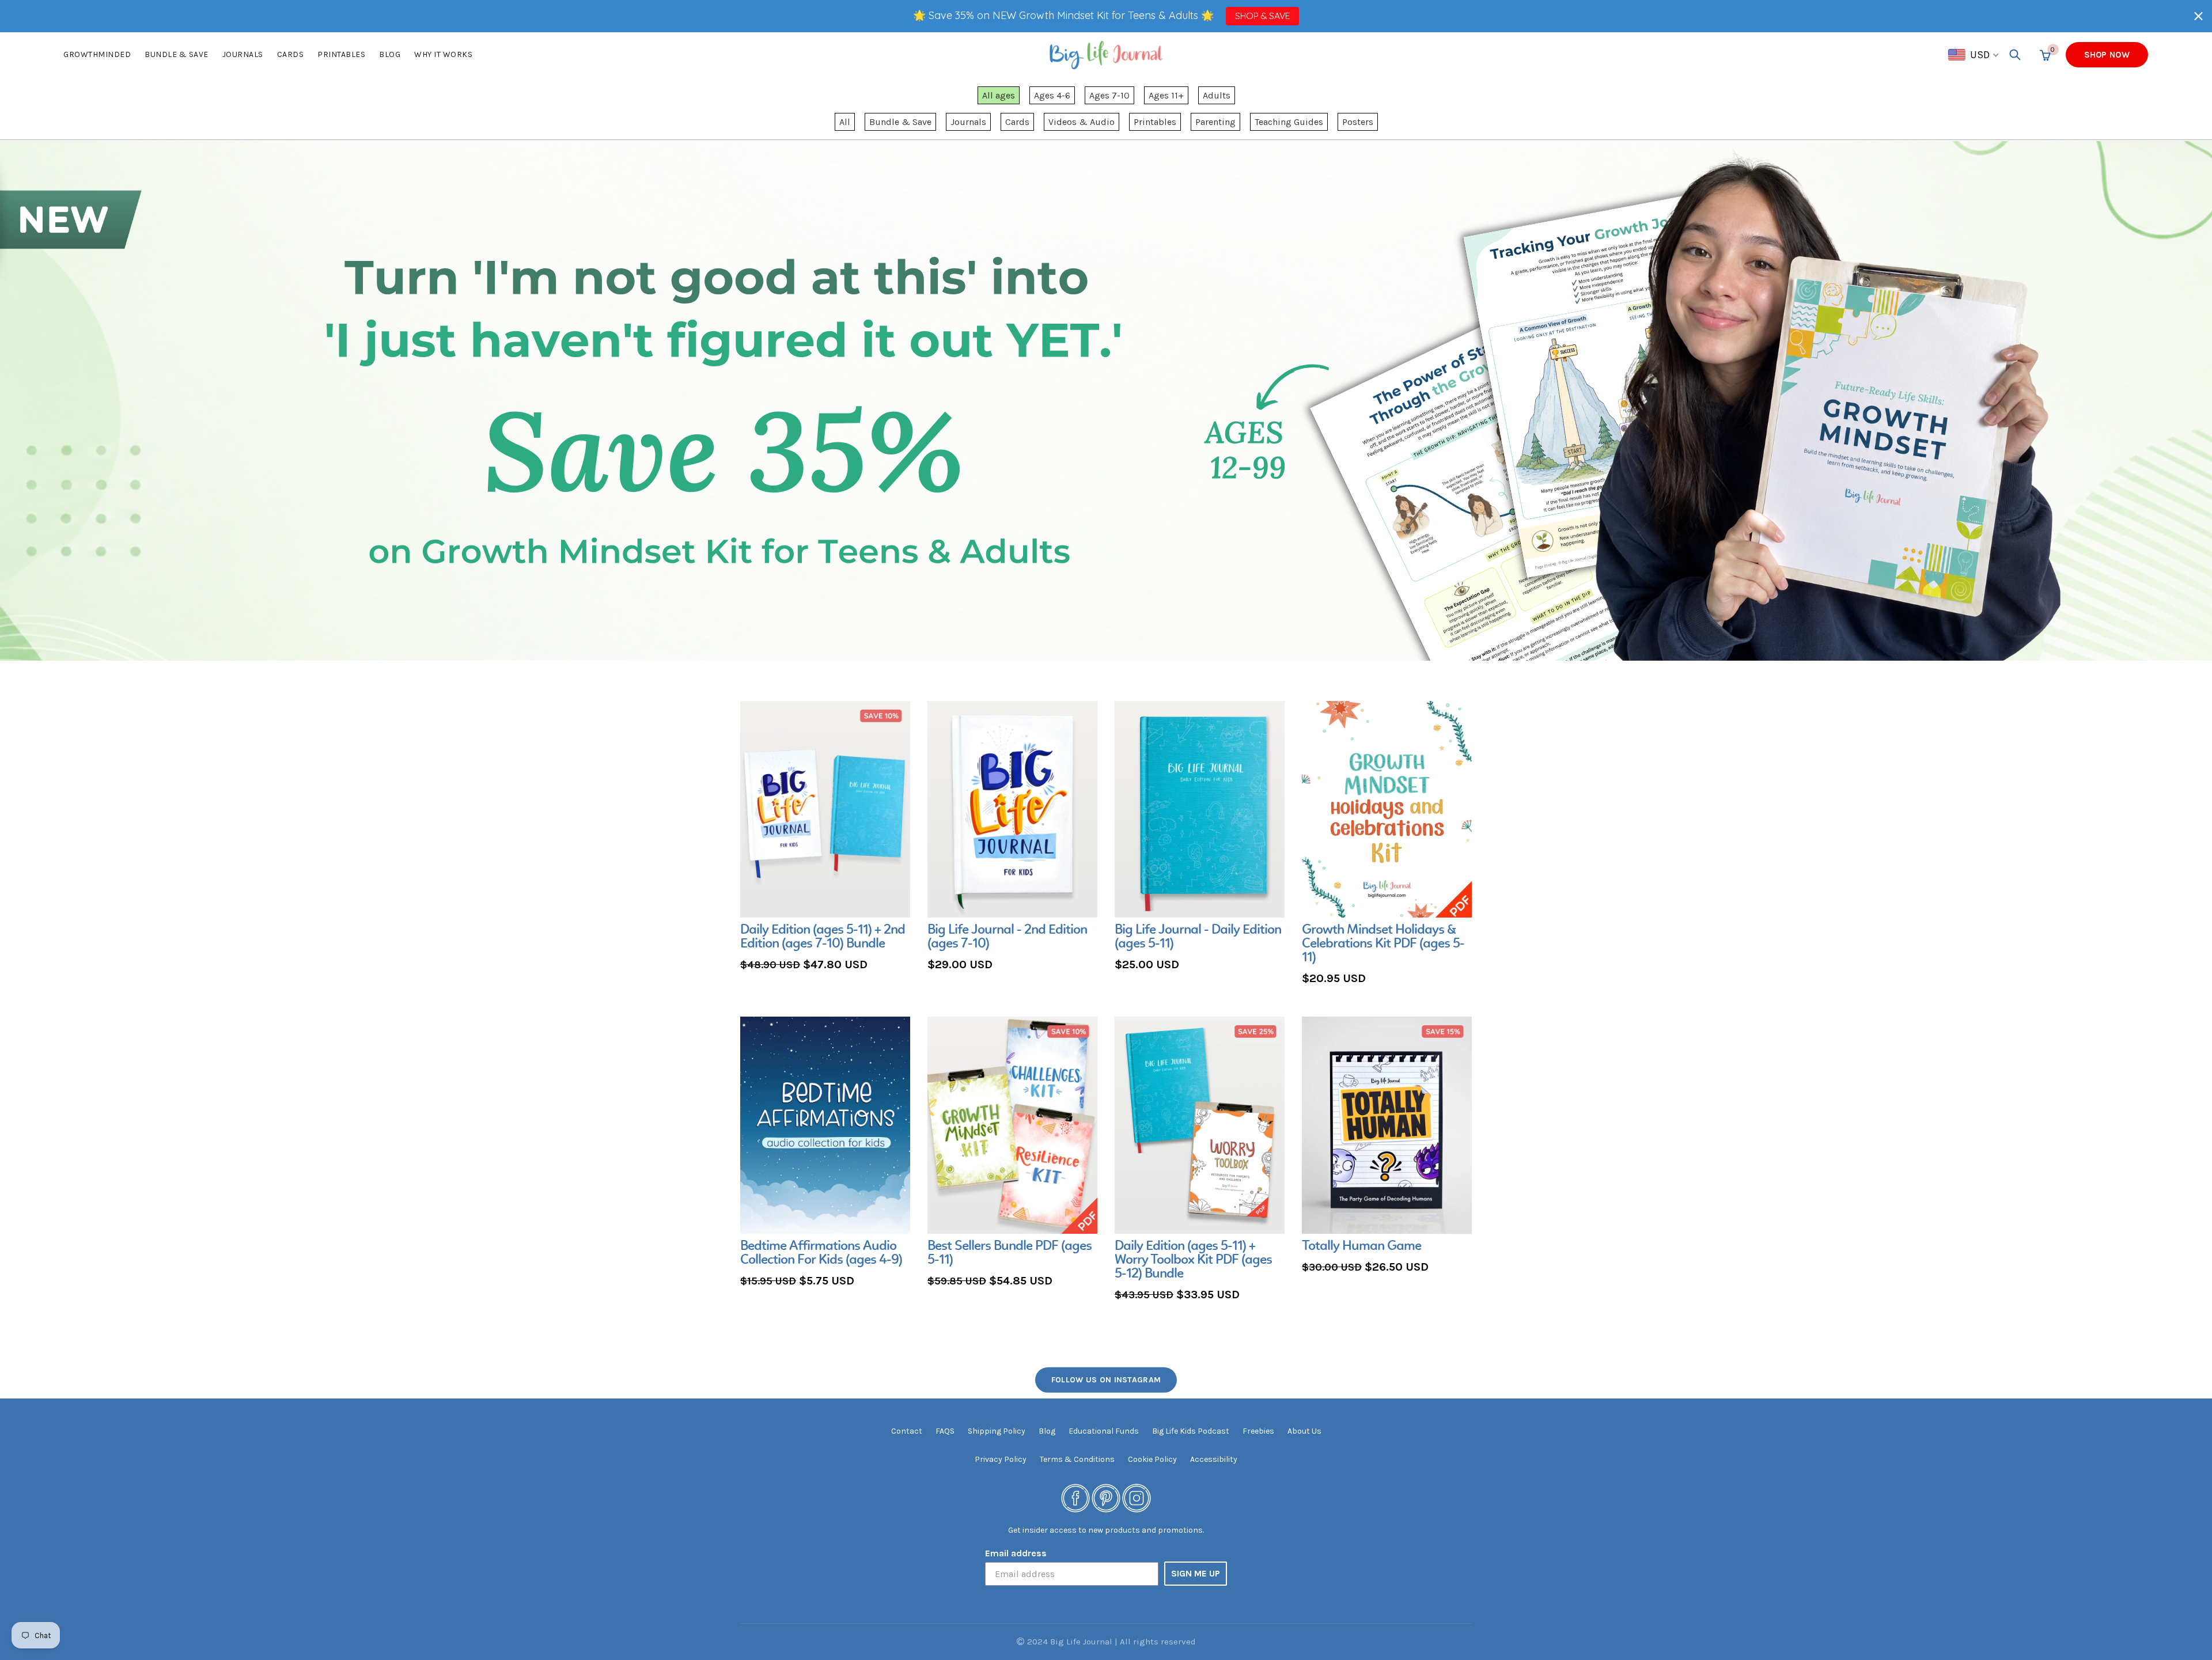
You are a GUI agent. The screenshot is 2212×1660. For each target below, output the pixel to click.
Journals (243, 54)
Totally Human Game (1361, 1246)
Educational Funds (1104, 1431)
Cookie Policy (1152, 1459)
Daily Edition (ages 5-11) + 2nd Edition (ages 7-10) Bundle (823, 937)
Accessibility (1214, 1459)
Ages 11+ (1166, 95)
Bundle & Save (900, 122)
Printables (341, 54)
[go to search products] (2015, 55)
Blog (390, 54)
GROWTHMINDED (97, 54)
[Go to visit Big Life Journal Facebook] (1075, 1498)
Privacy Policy (1001, 1459)
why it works (443, 54)
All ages (999, 95)
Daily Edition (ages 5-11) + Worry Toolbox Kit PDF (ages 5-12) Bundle (1193, 1260)
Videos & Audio (1082, 122)
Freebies (1258, 1431)
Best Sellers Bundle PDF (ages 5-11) (1010, 1253)
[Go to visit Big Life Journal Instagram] (1137, 1498)
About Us (1304, 1431)
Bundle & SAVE (177, 54)
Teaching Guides (1289, 122)
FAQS (945, 1431)
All (845, 122)
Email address (1016, 1553)
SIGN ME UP (1196, 1573)
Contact (907, 1431)
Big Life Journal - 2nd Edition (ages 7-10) (1007, 937)
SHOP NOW (2107, 55)
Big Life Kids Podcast (1191, 1431)
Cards (291, 54)
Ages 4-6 (1052, 95)
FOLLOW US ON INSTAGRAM (1106, 1380)
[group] (825, 838)
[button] (2198, 16)
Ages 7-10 (1109, 95)
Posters (1358, 122)
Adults (1217, 95)
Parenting (1215, 122)
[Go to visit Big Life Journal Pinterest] (1106, 1498)
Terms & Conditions (1077, 1459)
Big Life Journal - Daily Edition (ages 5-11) (1198, 937)
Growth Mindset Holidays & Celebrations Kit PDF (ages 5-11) (1383, 944)
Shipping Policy (997, 1431)
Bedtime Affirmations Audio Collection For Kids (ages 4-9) (821, 1253)
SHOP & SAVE (1262, 16)
